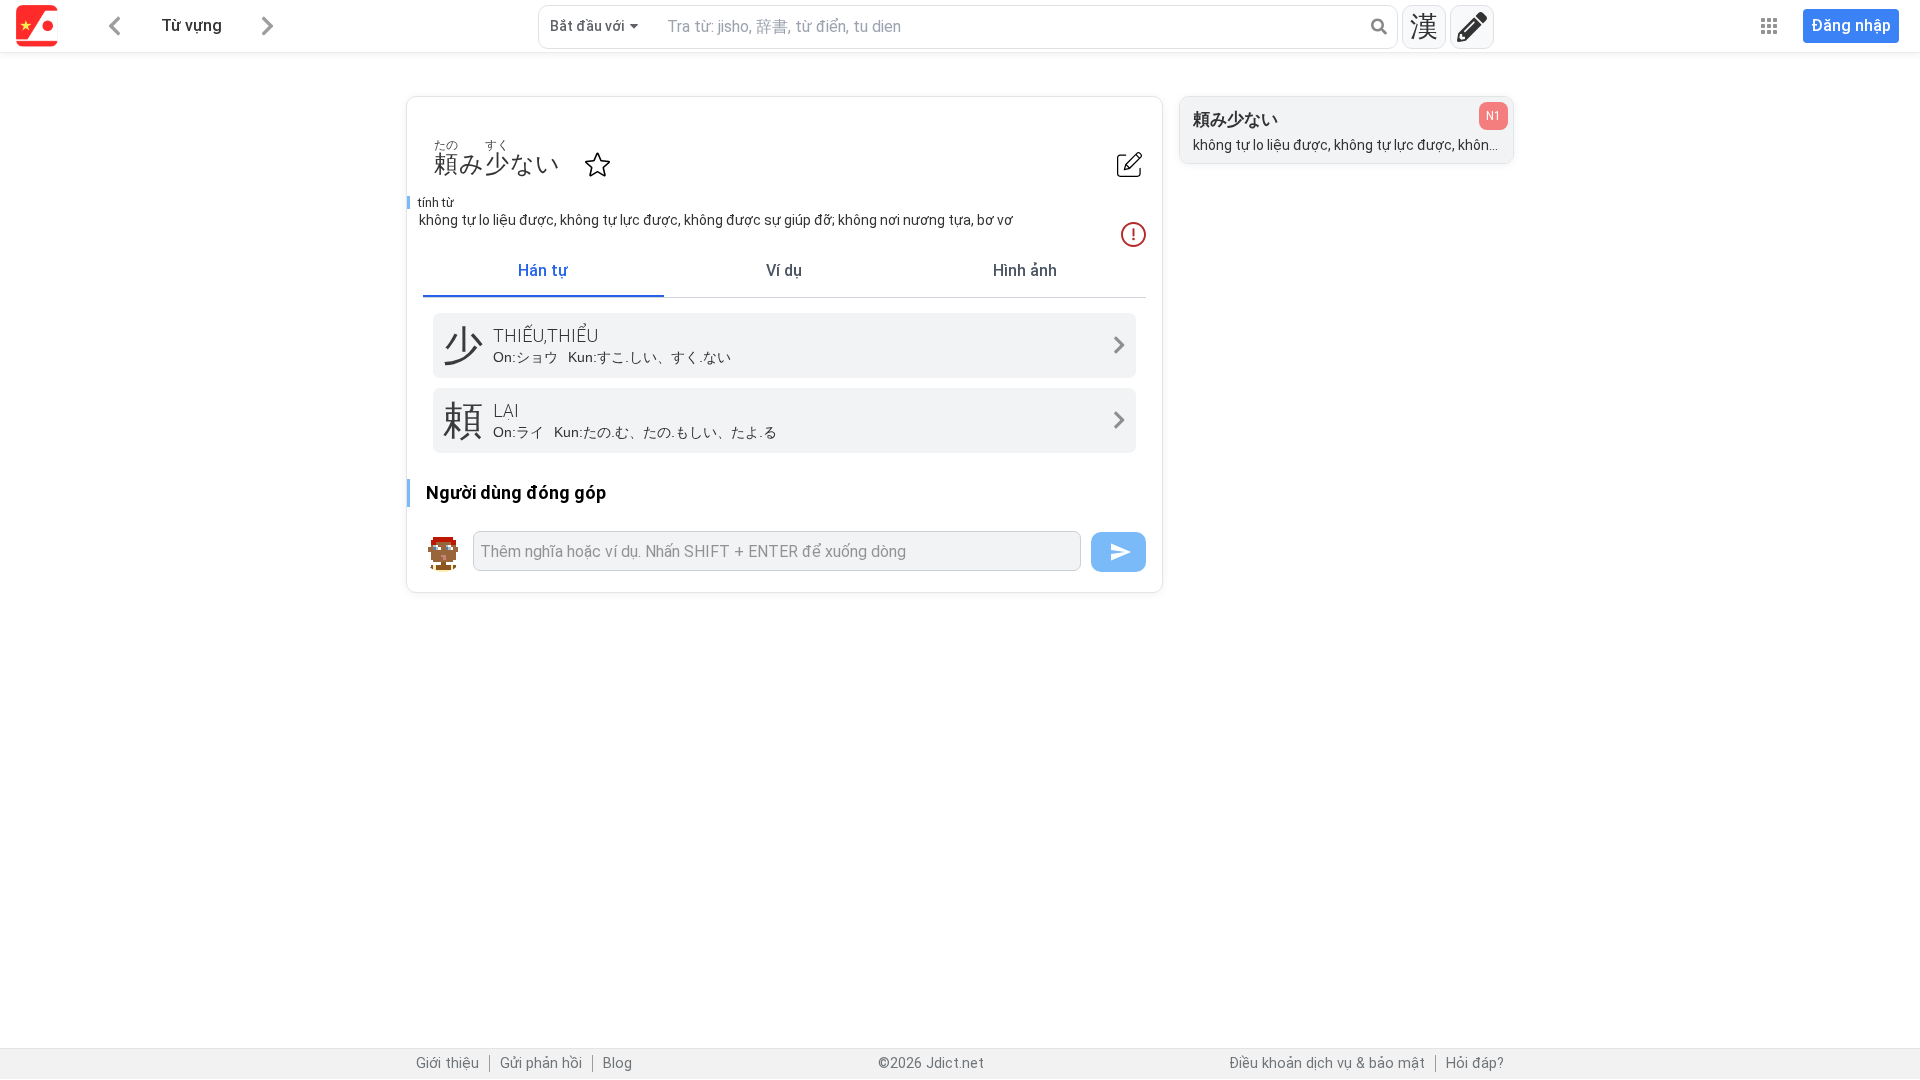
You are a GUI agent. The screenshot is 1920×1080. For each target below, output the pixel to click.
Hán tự (543, 270)
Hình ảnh (1025, 270)
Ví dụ (784, 270)
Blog (617, 1063)
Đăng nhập (1851, 25)
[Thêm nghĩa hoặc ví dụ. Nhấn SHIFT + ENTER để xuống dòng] (777, 551)
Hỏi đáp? (1475, 1063)
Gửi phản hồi (541, 1063)
